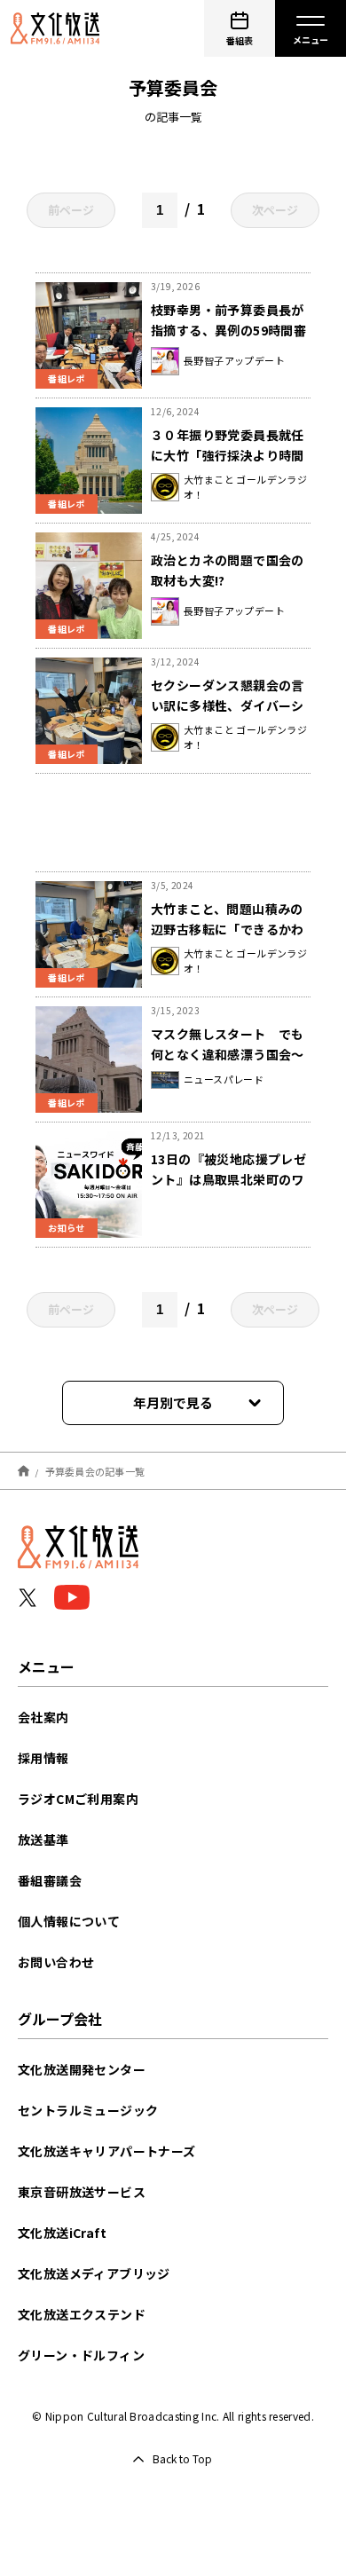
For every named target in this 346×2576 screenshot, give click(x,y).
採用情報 (43, 1758)
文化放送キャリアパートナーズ (107, 2151)
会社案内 (43, 1717)
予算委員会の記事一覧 (95, 1470)
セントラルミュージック (88, 2110)
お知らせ (67, 1228)
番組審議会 (50, 1880)
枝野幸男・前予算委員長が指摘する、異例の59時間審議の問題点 (228, 330)
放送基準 (43, 1839)
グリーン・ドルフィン (81, 2355)
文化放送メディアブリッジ (94, 2273)
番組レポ (67, 378)
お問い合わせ (56, 1962)
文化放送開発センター (82, 2069)
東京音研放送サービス (82, 2192)
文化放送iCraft (62, 2233)
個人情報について (69, 1921)
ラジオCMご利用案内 (78, 1799)
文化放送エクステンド (82, 2314)
